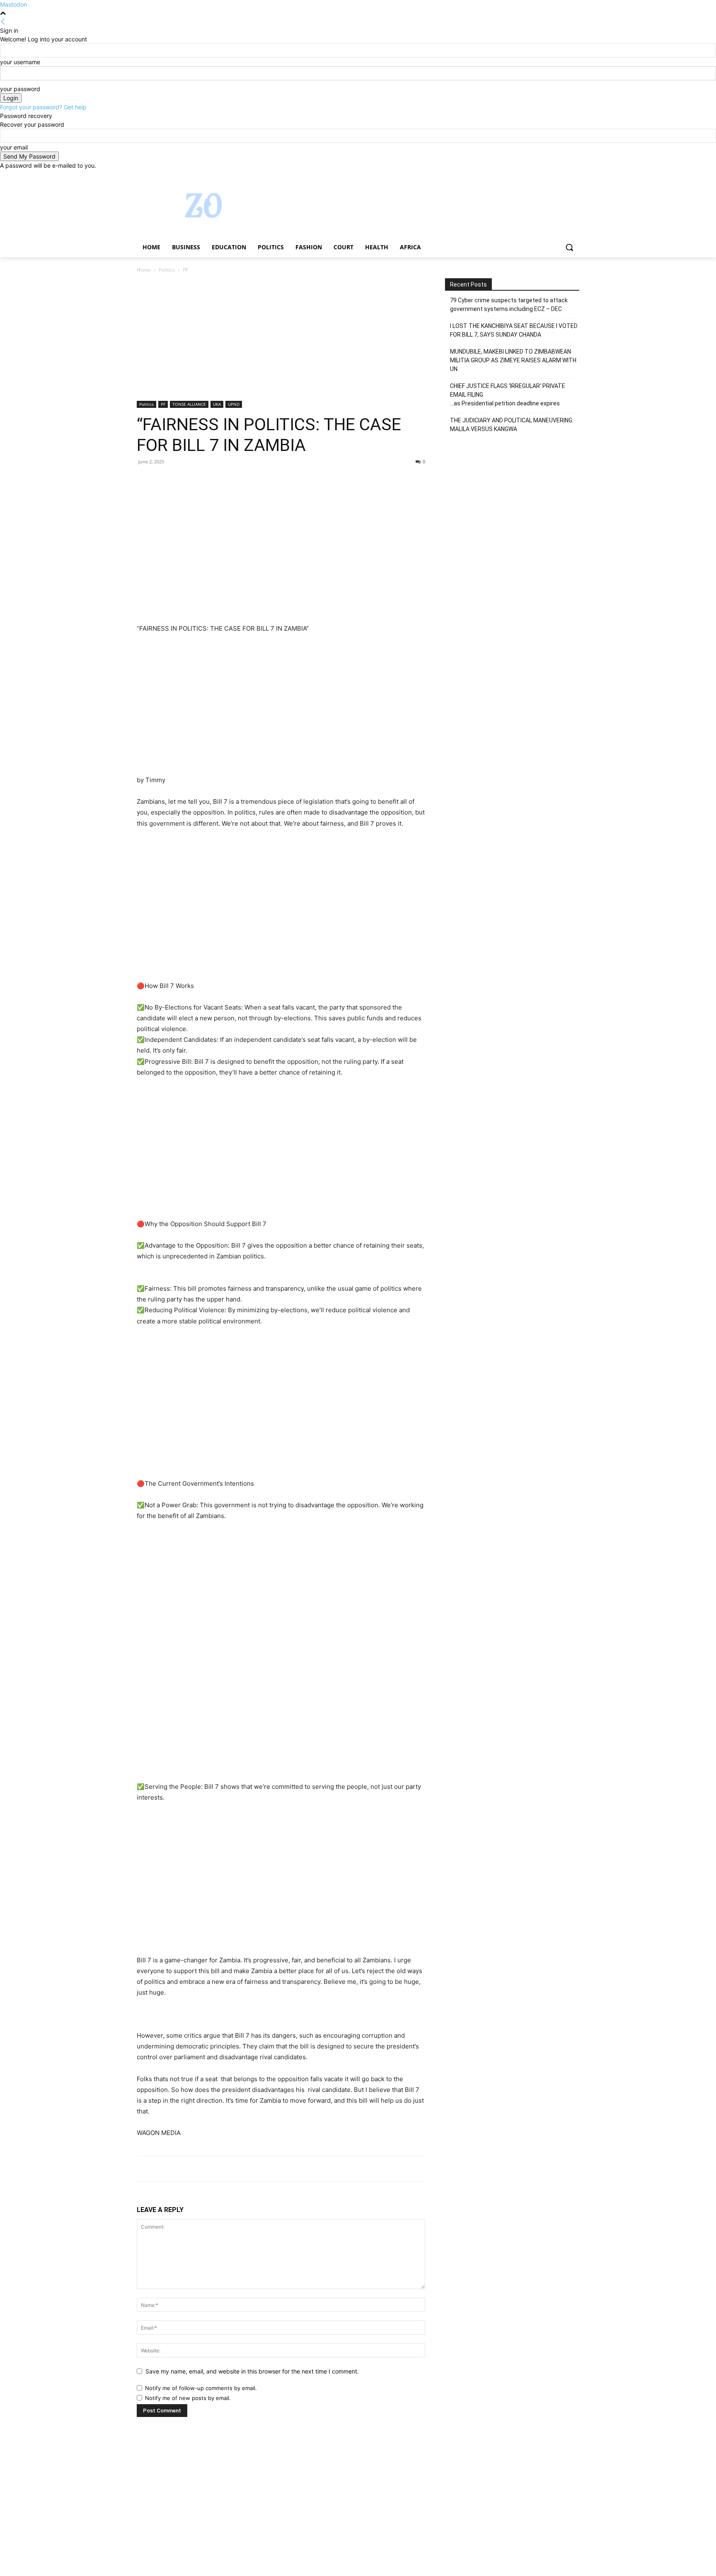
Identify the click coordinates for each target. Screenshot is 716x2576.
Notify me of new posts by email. (188, 2398)
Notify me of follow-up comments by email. (201, 2388)
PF (163, 404)
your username (20, 62)
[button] (569, 247)
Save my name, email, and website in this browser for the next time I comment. (252, 2371)
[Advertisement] (281, 340)
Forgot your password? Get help (43, 107)
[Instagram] (540, 176)
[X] (552, 176)
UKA (217, 404)
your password (20, 89)
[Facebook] (529, 176)
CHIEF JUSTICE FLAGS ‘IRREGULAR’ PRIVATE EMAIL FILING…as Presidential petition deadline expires (508, 395)
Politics (167, 270)
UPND (234, 404)
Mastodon (13, 4)
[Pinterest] (183, 480)
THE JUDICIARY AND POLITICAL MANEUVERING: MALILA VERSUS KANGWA (512, 425)
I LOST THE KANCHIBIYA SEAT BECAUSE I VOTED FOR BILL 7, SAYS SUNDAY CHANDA (514, 330)
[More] (222, 480)
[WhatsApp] (202, 480)
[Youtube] (574, 176)
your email (14, 147)
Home (144, 270)
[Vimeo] (563, 176)
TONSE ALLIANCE (189, 404)
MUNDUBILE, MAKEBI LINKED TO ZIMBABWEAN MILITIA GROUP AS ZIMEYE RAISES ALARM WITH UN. (513, 360)
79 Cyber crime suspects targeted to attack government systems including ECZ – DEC (509, 305)
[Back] (3, 22)
